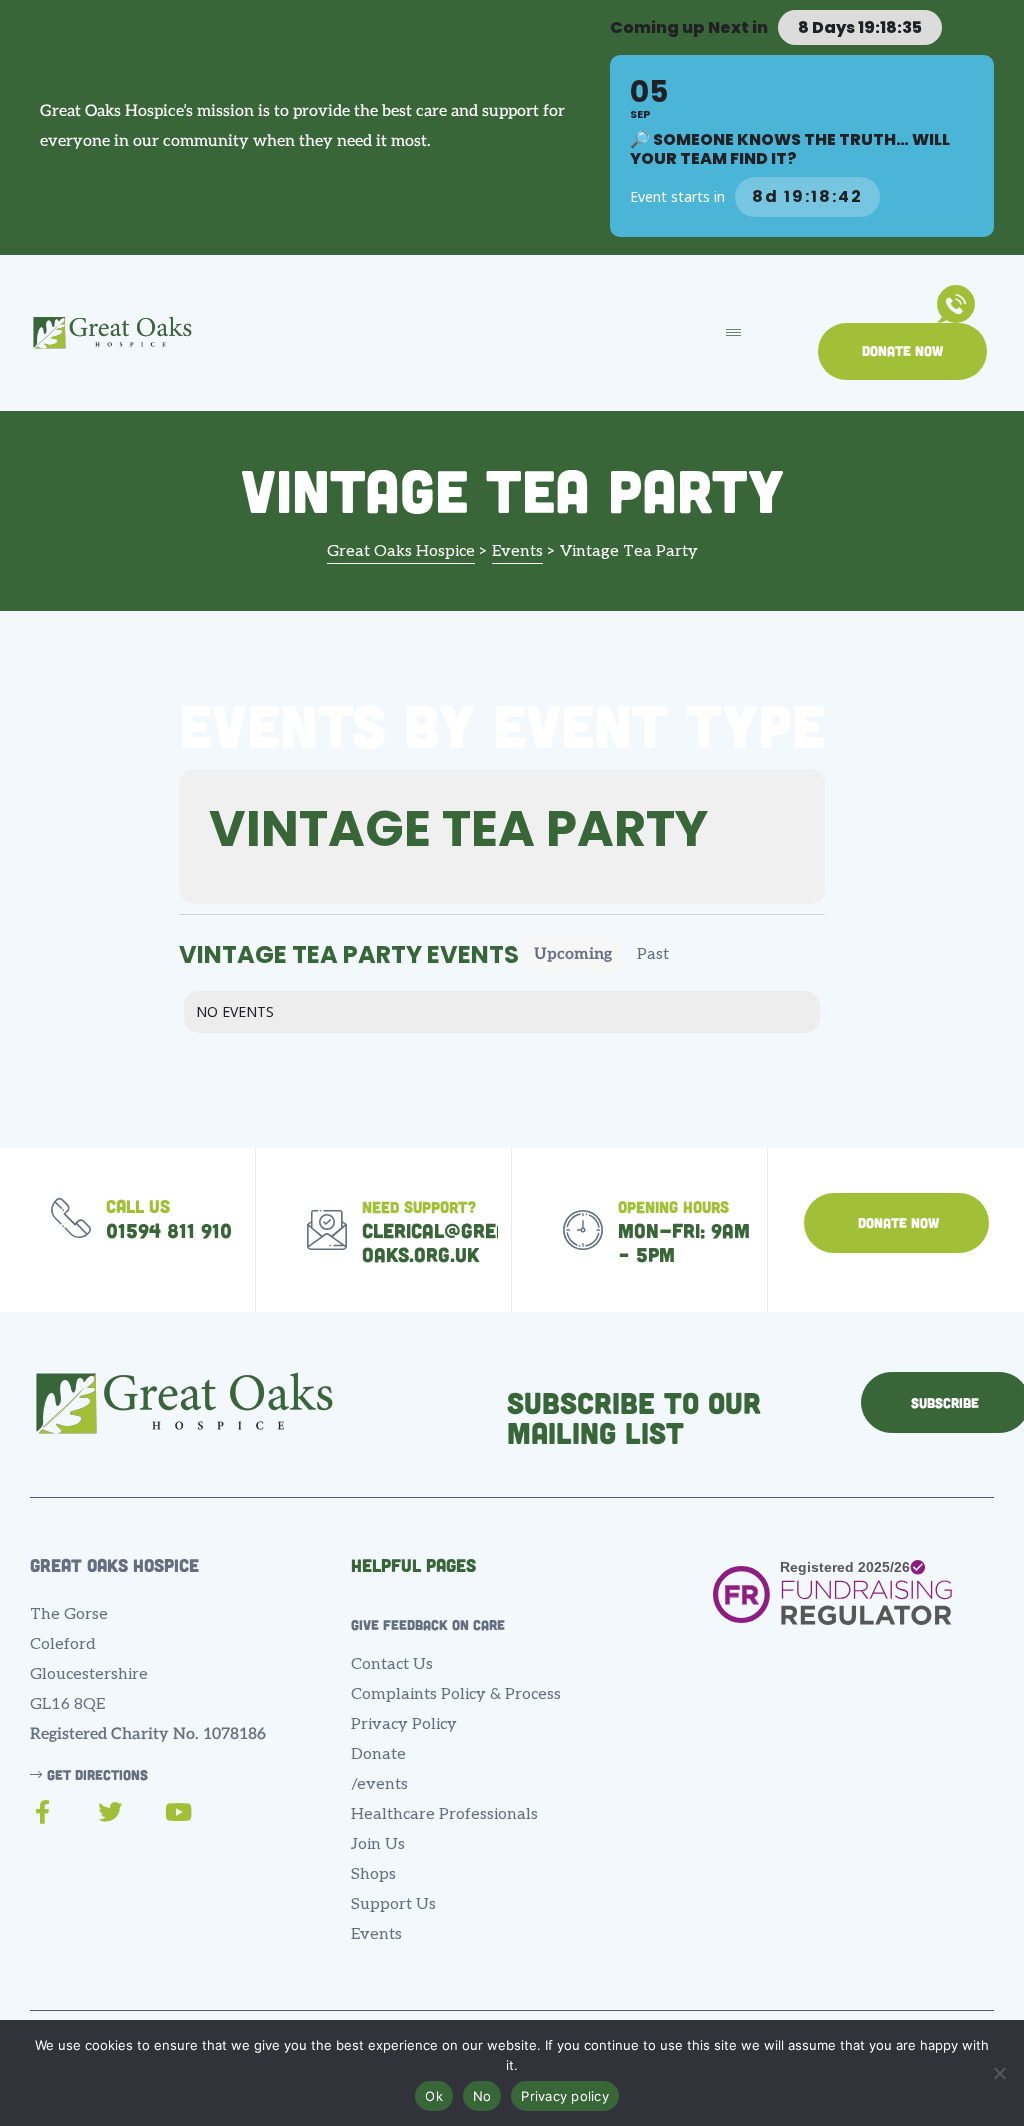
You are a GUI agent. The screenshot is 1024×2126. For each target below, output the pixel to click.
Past (653, 954)
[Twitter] (110, 1812)
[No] (999, 2073)
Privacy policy (565, 2096)
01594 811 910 (169, 1230)
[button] (902, 352)
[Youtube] (178, 1812)
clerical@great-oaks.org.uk (447, 1242)
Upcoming (573, 954)
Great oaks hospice (114, 1565)
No (482, 2096)
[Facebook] (42, 1812)
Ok (434, 2096)
